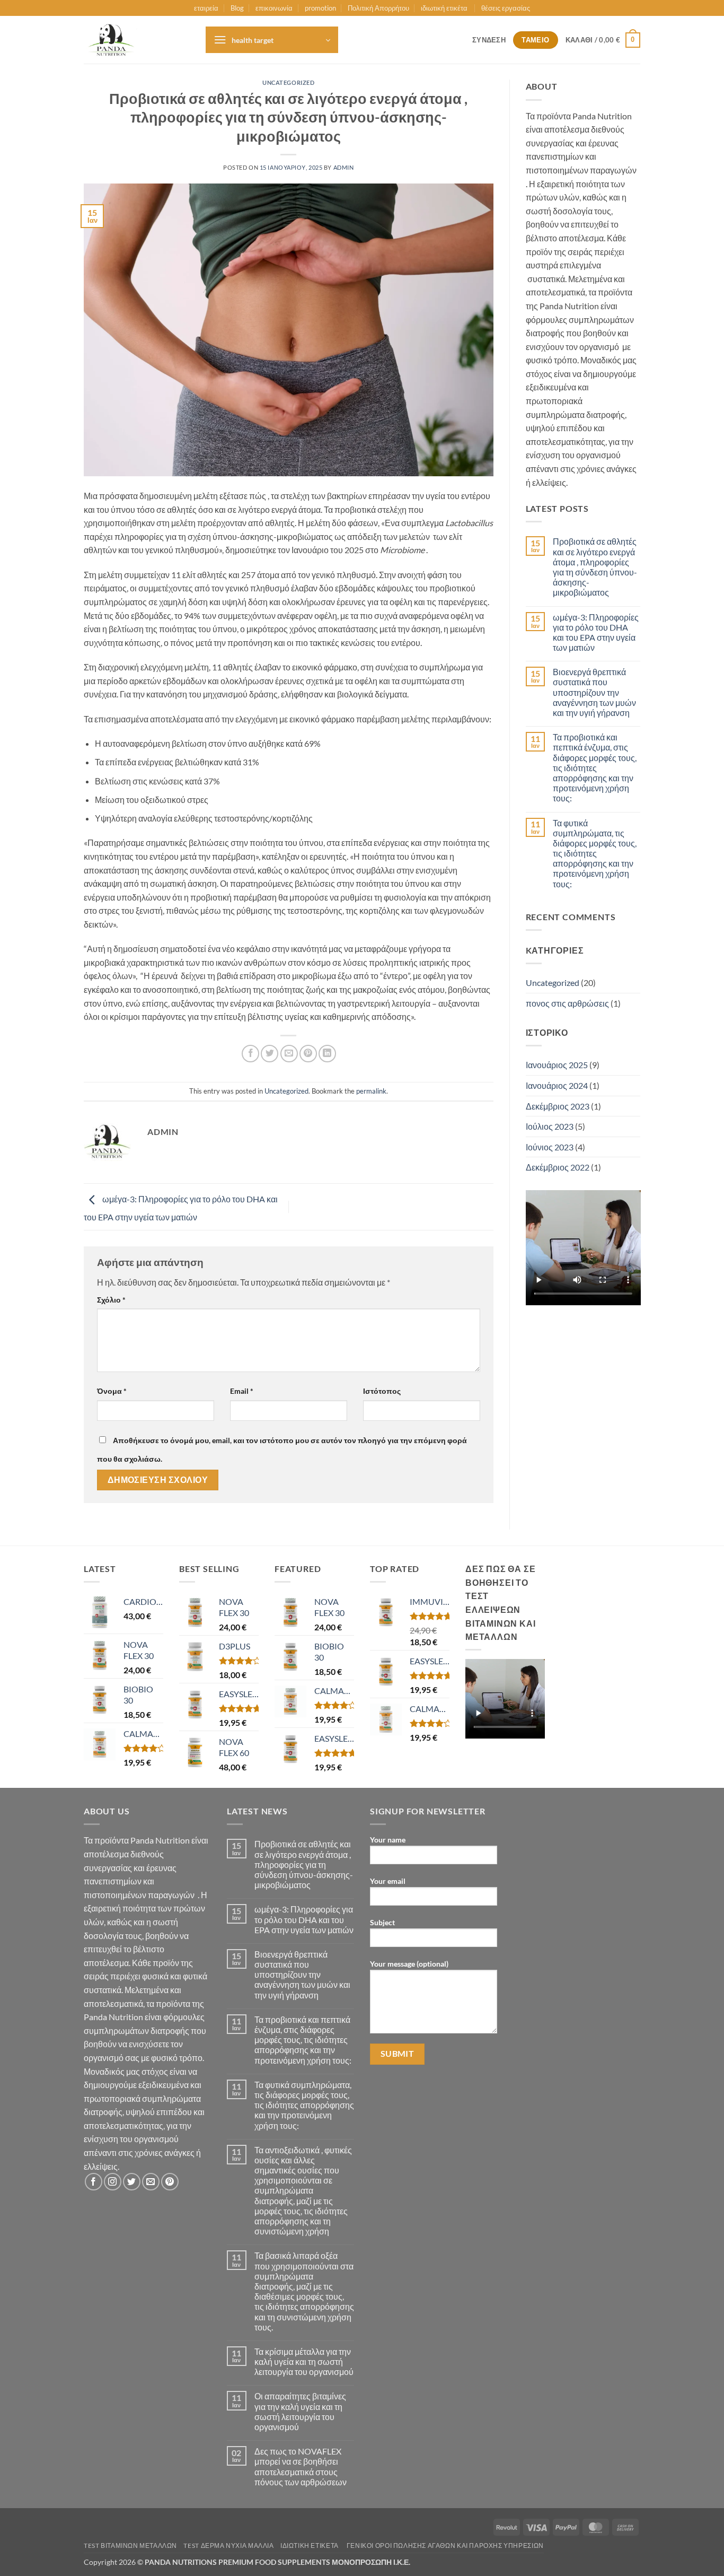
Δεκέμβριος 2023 (558, 1106)
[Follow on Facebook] (94, 2182)
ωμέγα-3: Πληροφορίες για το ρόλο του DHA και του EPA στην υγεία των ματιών (596, 632)
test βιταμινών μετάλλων (130, 2546)
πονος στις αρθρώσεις (567, 1003)
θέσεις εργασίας (506, 8)
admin (344, 167)
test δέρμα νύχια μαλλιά (228, 2546)
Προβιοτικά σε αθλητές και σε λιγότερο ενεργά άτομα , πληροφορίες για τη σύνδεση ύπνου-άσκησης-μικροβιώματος (595, 567)
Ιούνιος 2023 (550, 1147)
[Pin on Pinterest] (308, 1054)
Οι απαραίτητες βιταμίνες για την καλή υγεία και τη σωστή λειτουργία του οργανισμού (300, 2411)
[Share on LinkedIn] (327, 1054)
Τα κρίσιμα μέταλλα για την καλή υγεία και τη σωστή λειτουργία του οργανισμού (304, 2361)
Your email (388, 1881)
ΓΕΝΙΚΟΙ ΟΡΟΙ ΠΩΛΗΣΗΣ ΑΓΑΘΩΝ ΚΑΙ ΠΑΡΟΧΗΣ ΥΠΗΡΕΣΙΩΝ (445, 2546)
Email (242, 1391)
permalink (371, 1091)
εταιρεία (206, 8)
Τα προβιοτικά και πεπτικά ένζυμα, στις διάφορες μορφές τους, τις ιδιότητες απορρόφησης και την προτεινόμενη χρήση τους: (595, 767)
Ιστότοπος (382, 1391)
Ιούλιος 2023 (550, 1126)
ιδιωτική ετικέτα (445, 8)
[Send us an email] (151, 2182)
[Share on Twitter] (270, 1054)
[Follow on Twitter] (132, 2182)
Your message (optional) (409, 1964)
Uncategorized (288, 82)
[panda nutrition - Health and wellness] (137, 40)
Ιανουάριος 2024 (557, 1085)
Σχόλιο (111, 1300)
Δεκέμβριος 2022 (558, 1167)
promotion (320, 8)
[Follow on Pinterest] (170, 2182)
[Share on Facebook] (250, 1054)
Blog (237, 8)
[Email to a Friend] (289, 1054)
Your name (388, 1840)
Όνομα (112, 1391)
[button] (272, 40)
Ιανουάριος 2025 (557, 1065)
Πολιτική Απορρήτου (378, 8)
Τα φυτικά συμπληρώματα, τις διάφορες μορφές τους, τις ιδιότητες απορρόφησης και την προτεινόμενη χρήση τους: (595, 853)
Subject (382, 1922)
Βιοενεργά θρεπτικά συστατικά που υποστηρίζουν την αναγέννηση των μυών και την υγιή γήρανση (594, 692)
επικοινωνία (274, 8)
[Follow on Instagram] (113, 2182)
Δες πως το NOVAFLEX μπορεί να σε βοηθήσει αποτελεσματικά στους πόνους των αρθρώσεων (301, 2466)
